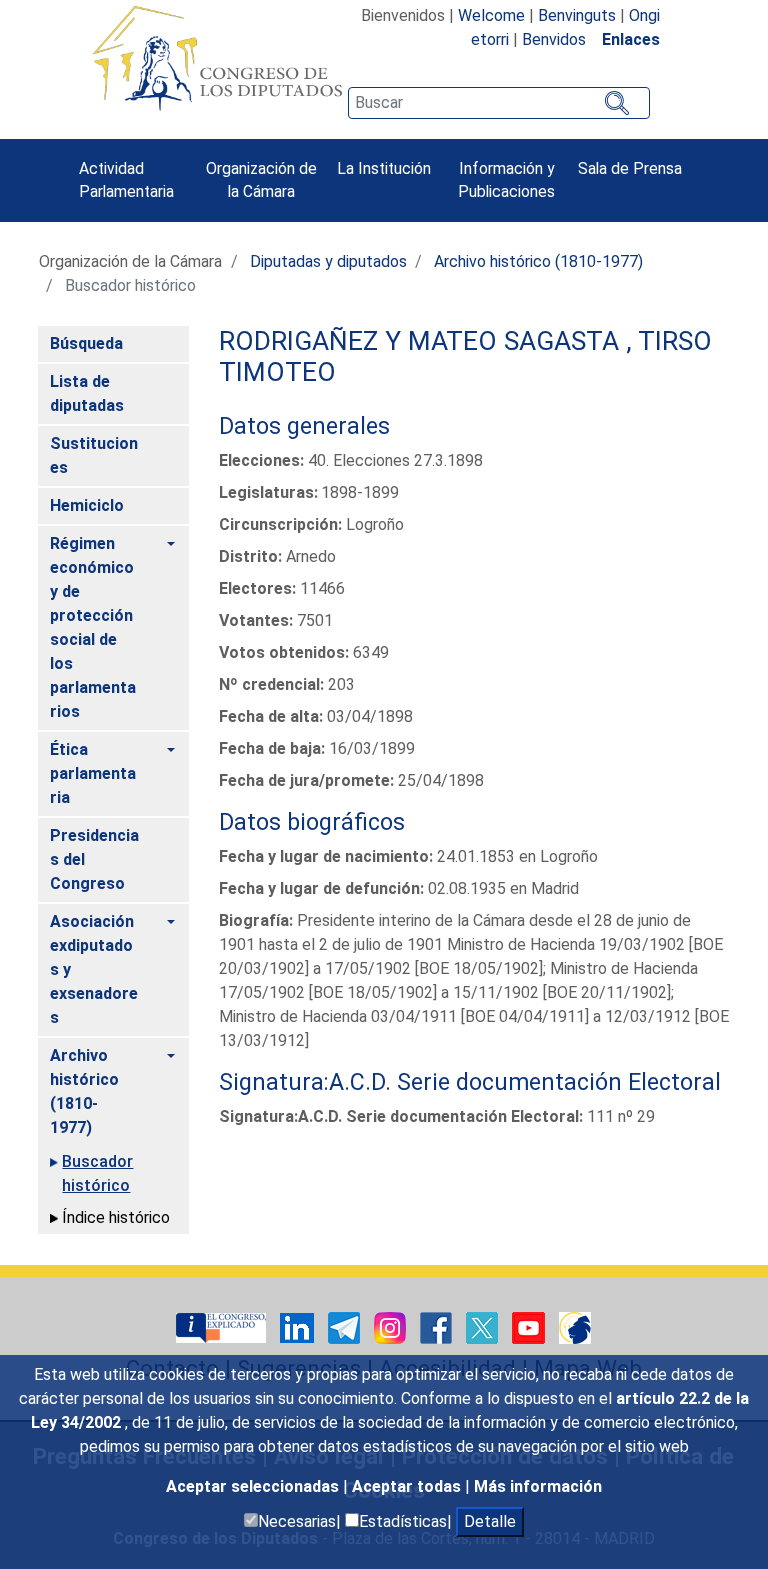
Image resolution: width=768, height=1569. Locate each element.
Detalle (490, 1521)
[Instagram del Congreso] (392, 1326)
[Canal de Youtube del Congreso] (530, 1326)
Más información (538, 1486)
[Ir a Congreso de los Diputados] (217, 58)
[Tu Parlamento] (223, 1326)
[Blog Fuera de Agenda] (575, 1326)
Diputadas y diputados (328, 261)
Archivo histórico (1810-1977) (538, 261)
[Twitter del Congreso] (484, 1326)
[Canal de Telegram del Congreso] (346, 1326)
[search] (499, 103)
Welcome (491, 15)
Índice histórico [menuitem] (116, 1217)
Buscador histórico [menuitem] (97, 1173)
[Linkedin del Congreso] (299, 1326)
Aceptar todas (408, 1486)
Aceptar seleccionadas (254, 1486)
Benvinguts (577, 15)
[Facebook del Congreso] (438, 1326)
